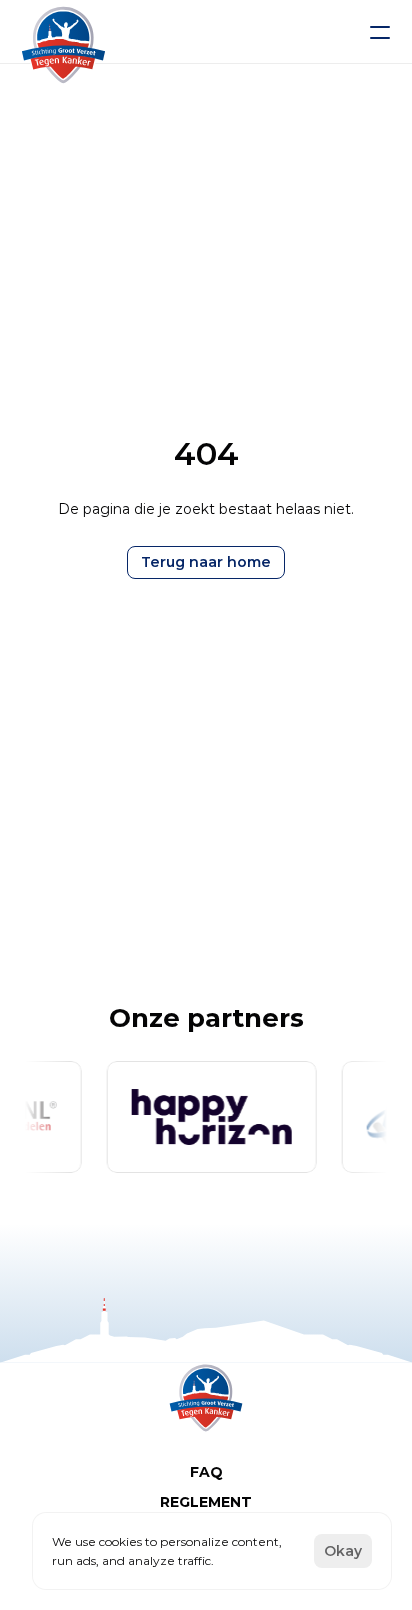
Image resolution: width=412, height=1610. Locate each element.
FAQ (206, 1472)
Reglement (206, 1502)
